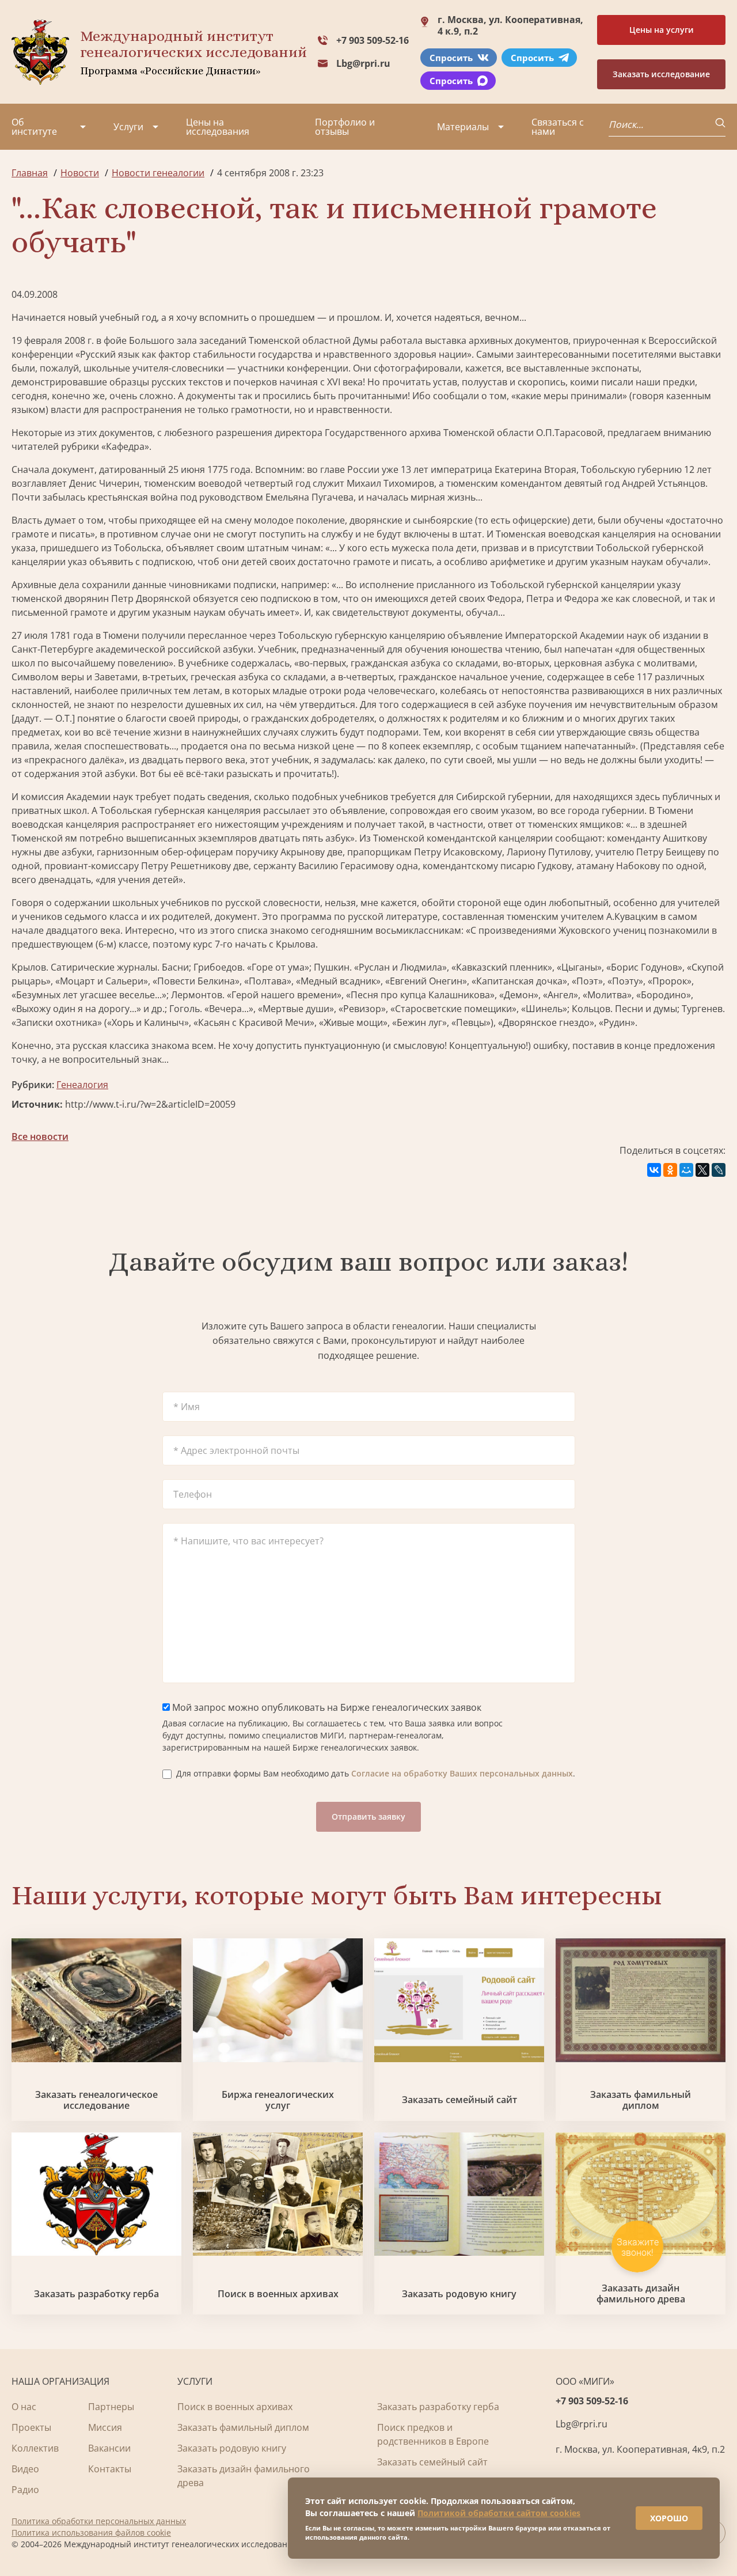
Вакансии (109, 2448)
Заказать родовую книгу (459, 2294)
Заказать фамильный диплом (641, 2100)
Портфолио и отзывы (345, 127)
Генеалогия (82, 1085)
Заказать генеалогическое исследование (96, 2100)
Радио (25, 2490)
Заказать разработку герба (96, 2294)
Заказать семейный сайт (459, 2100)
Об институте (34, 127)
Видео (25, 2469)
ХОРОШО (669, 2518)
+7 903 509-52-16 (373, 40)
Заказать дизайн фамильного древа (641, 2294)
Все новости (40, 1137)
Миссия (105, 2427)
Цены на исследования (218, 127)
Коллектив (35, 2448)
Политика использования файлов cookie (91, 2533)
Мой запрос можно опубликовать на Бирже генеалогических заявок (326, 1707)
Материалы (463, 127)
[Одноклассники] (670, 1170)
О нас (24, 2407)
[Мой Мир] (686, 1170)
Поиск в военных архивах (278, 2294)
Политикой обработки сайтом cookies (499, 2513)
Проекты (31, 2427)
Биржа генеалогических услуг (278, 2100)
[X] (702, 1170)
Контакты (110, 2469)
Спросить (451, 58)
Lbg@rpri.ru (363, 63)
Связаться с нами (558, 127)
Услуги (128, 127)
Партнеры (111, 2407)
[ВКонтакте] (654, 1170)
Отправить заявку (368, 1817)
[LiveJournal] (719, 1170)
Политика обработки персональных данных (99, 2521)
